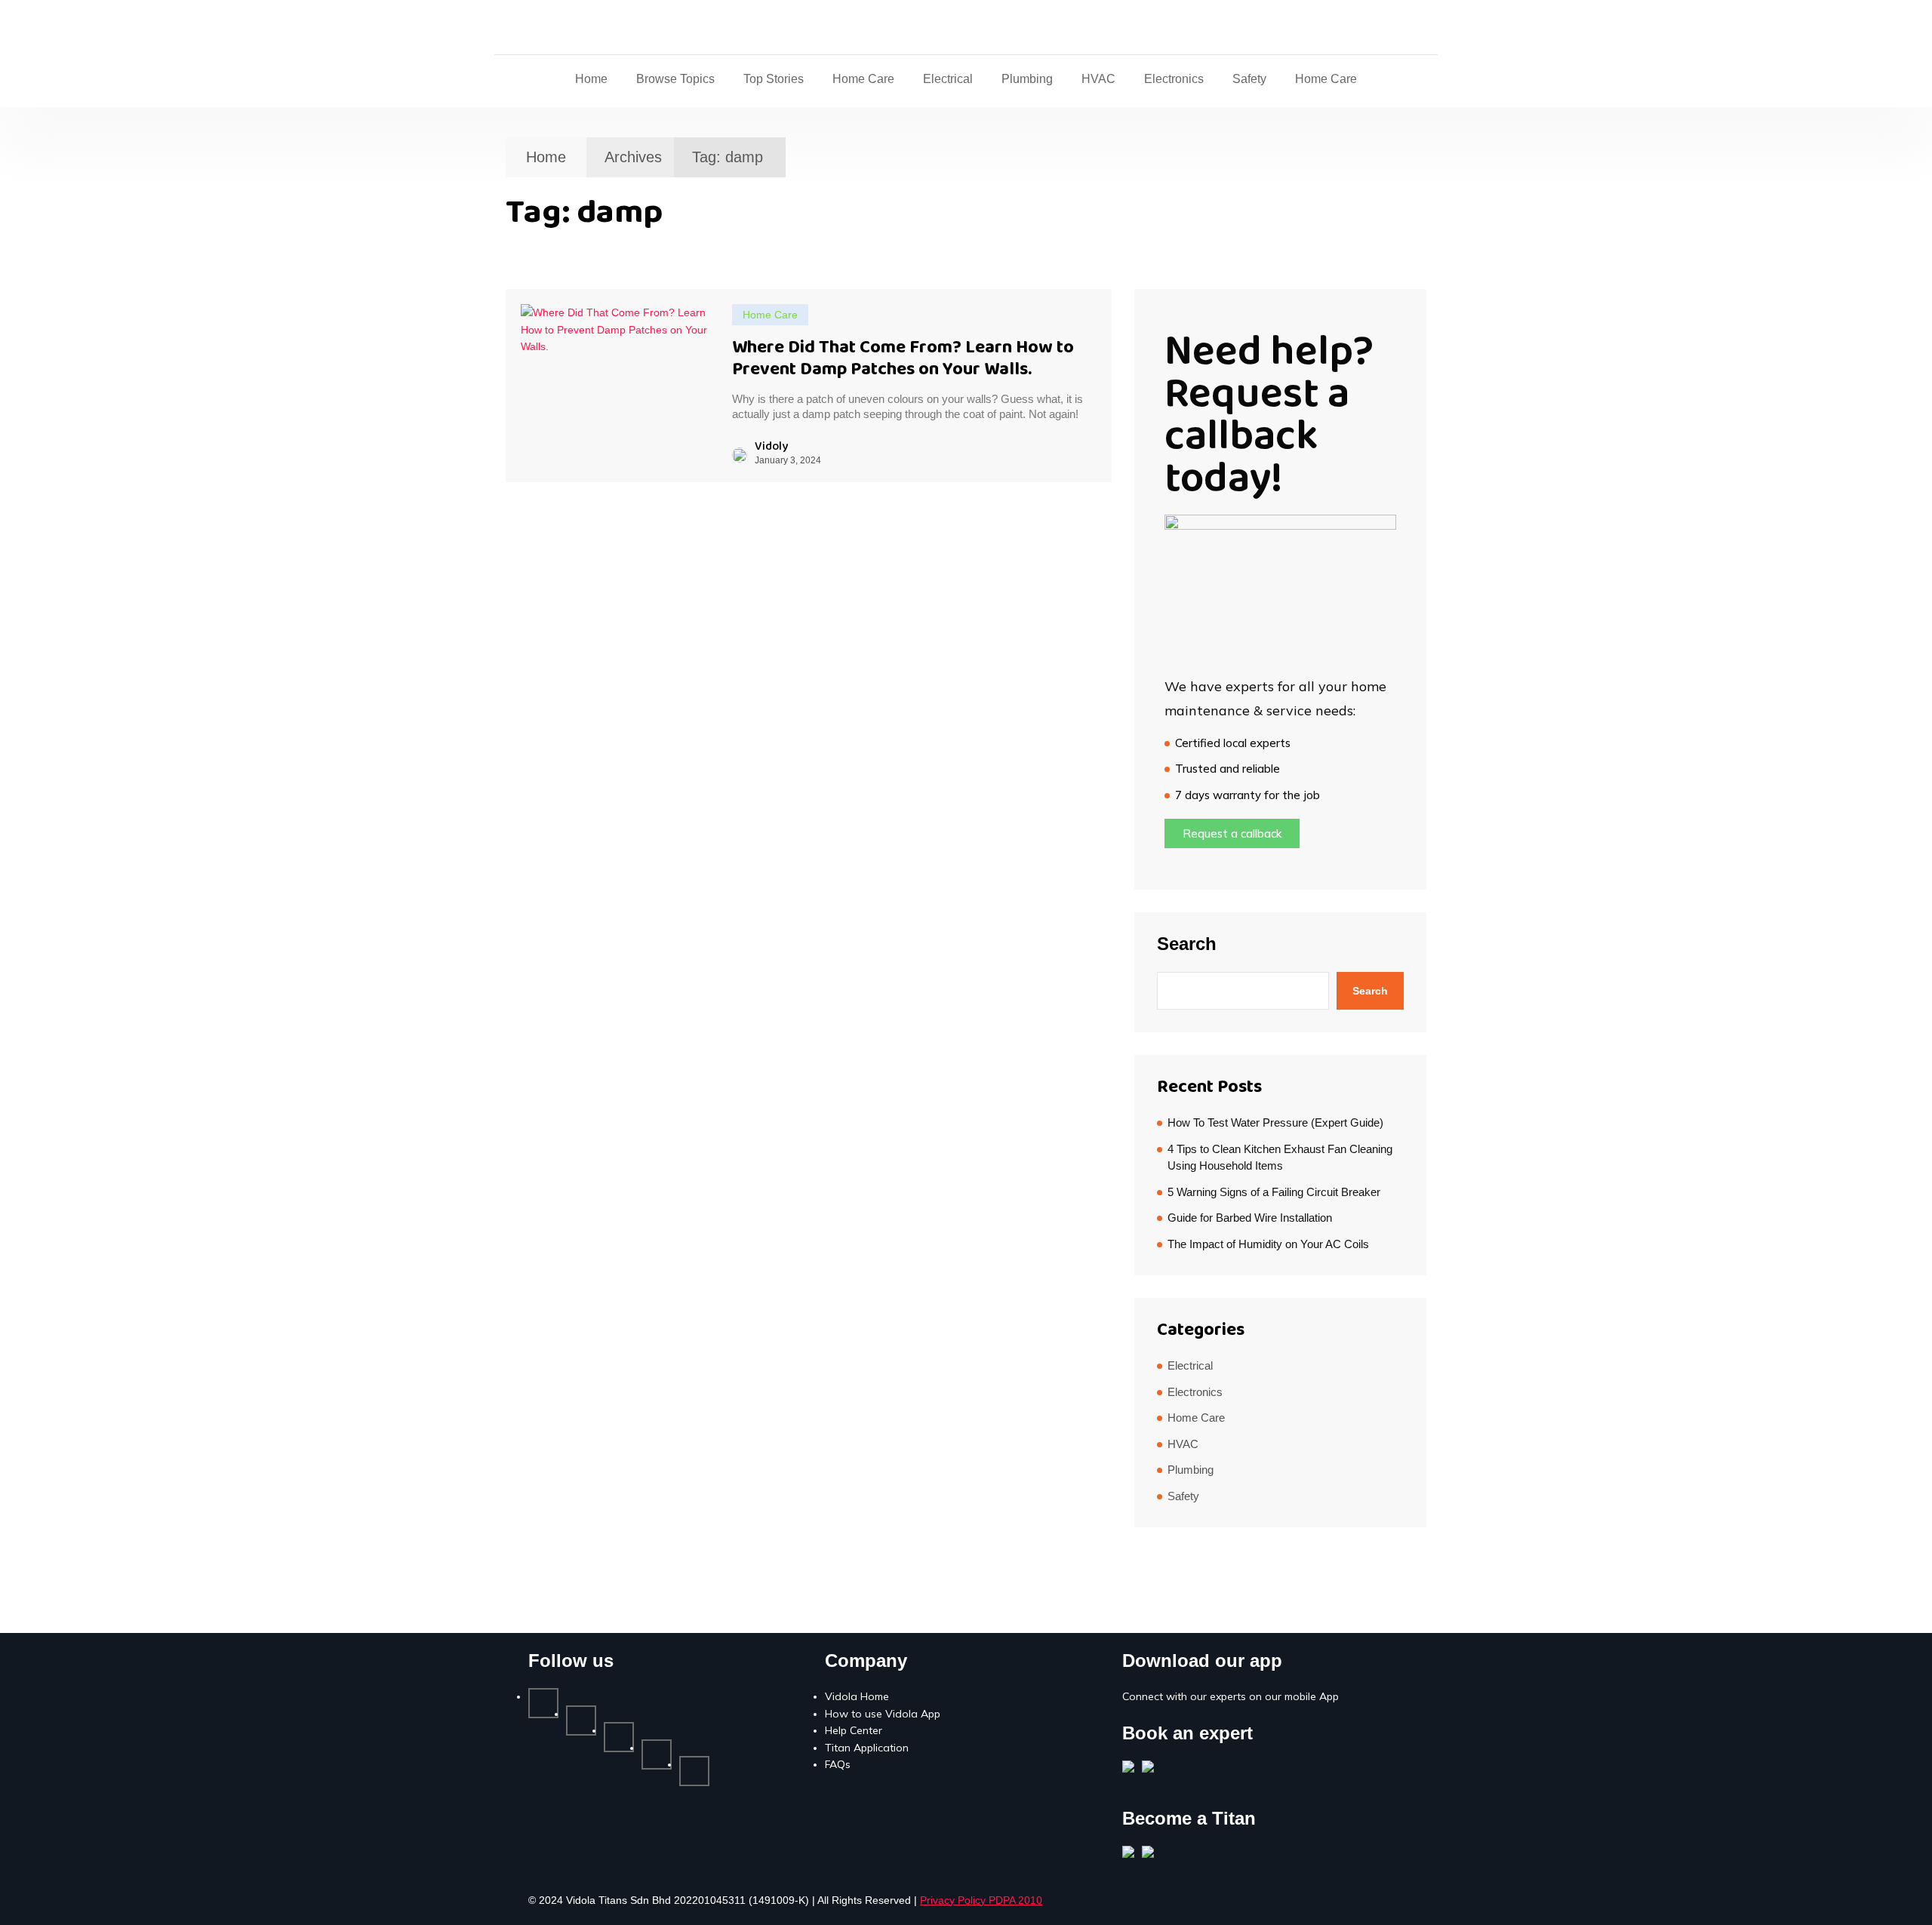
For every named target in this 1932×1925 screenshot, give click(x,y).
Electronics (1174, 79)
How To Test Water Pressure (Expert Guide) (1275, 1122)
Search (1187, 944)
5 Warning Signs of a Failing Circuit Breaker (1274, 1192)
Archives (633, 157)
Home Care (863, 79)
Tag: (728, 157)
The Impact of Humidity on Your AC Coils (1268, 1244)
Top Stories (774, 79)
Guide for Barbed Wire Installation (1250, 1218)
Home (591, 79)
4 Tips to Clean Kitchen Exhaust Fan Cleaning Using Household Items (1280, 1158)
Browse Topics (675, 79)
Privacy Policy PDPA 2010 (981, 1900)
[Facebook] (543, 1703)
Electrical (948, 79)
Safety (1249, 79)
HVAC (1098, 79)
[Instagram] (657, 1754)
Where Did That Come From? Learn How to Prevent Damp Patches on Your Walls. (903, 358)
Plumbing (1027, 79)
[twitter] (581, 1721)
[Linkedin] (619, 1737)
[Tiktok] (694, 1771)
